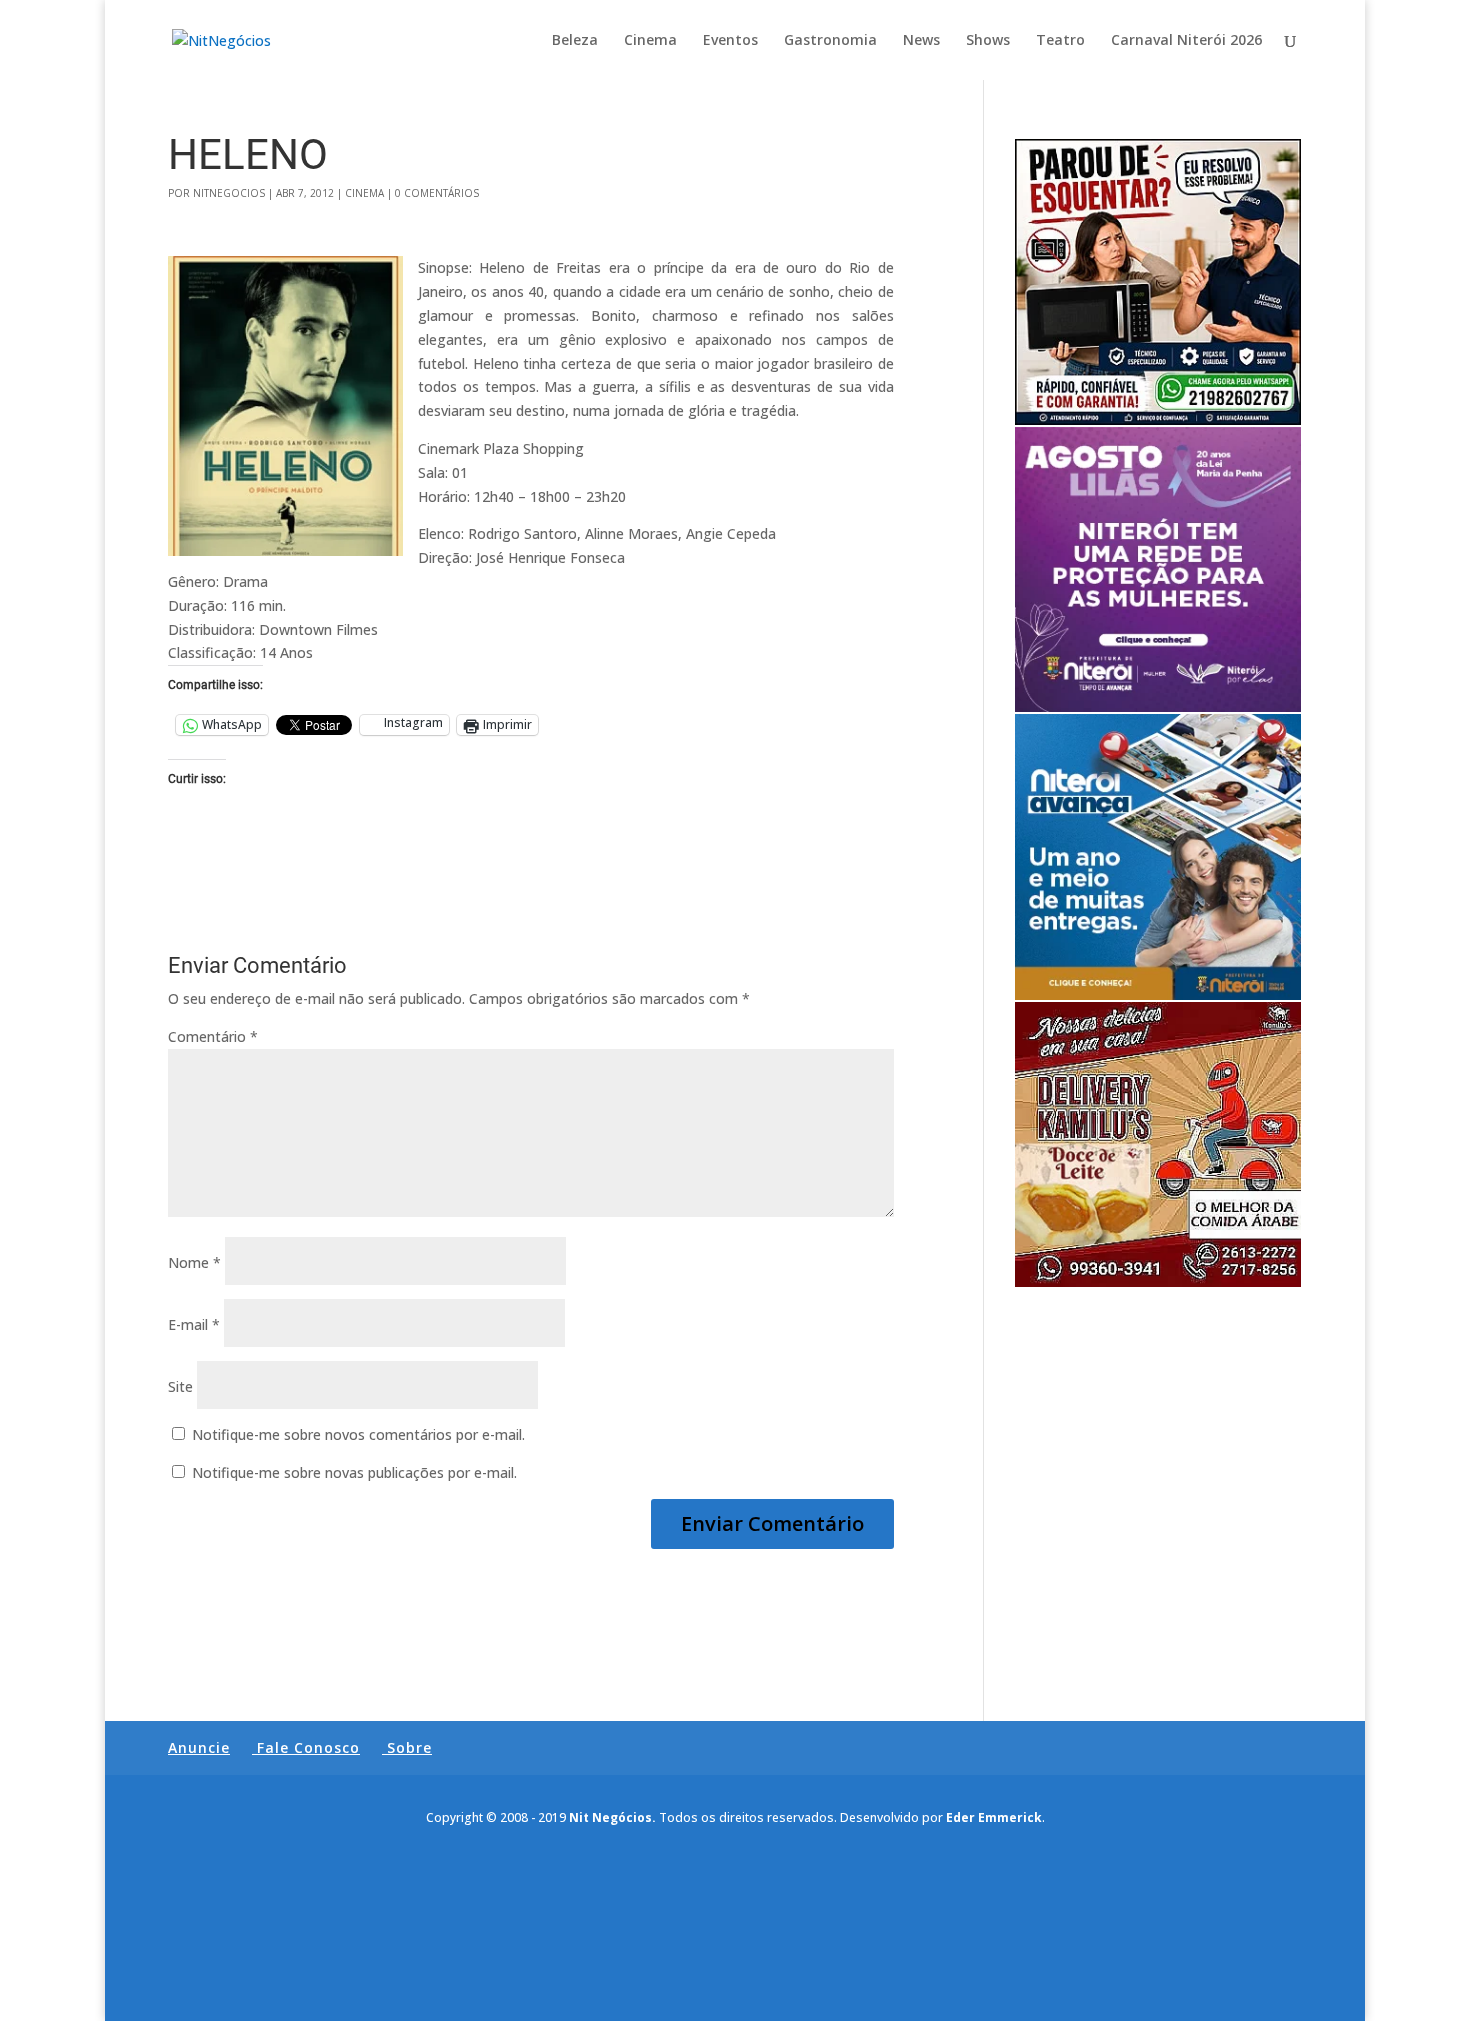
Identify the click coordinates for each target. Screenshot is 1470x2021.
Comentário (213, 1036)
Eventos (730, 41)
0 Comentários (437, 193)
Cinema (650, 41)
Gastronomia (830, 41)
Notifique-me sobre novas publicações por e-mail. (354, 1472)
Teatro (1060, 41)
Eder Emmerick (994, 1817)
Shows (988, 41)
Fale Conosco (308, 1747)
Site (180, 1386)
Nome (194, 1262)
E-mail (194, 1324)
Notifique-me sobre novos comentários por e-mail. (358, 1434)
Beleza (575, 41)
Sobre (409, 1747)
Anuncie (199, 1747)
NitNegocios (229, 193)
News (921, 41)
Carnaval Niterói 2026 (1186, 41)
